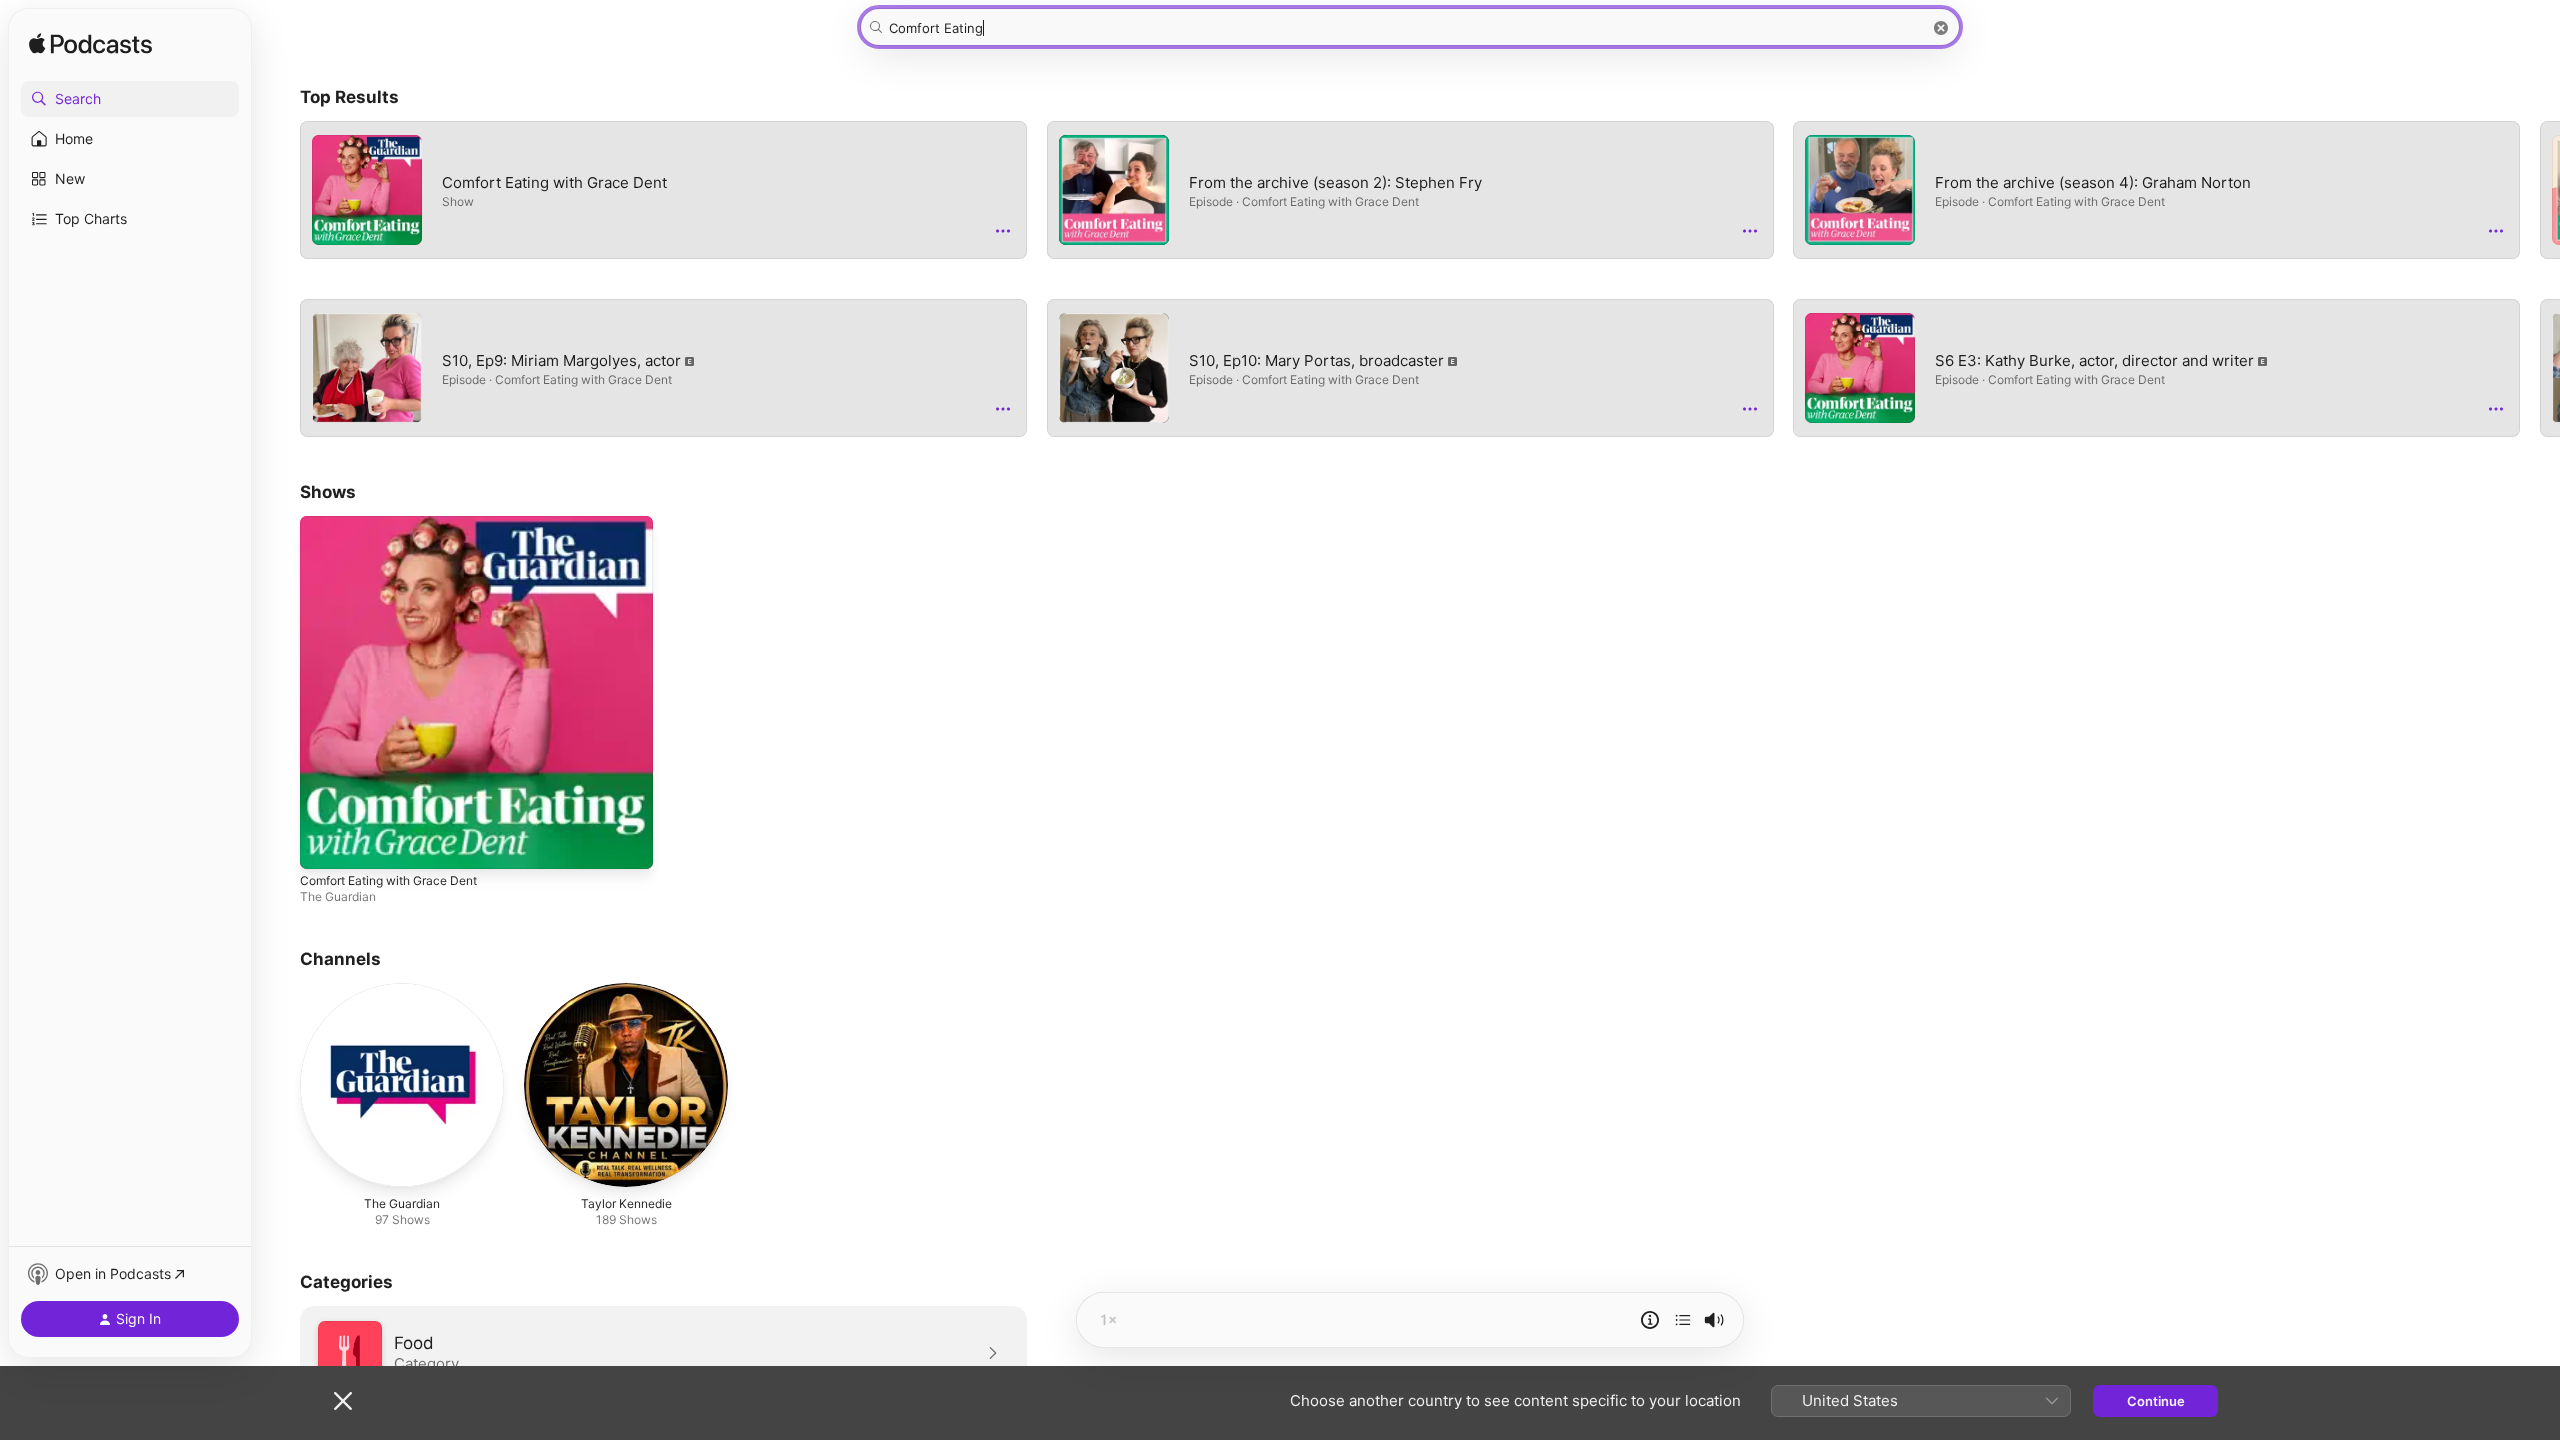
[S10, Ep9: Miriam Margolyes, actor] (367, 368)
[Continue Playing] (1683, 1320)
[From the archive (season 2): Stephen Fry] (1114, 190)
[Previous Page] (280, 279)
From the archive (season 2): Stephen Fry (1410, 190)
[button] (130, 99)
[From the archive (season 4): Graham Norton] (1860, 190)
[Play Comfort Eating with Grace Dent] (325, 844)
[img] (90, 45)
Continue (2156, 1401)
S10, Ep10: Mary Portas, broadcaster (1410, 368)
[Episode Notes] (1650, 1320)
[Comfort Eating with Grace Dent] (367, 190)
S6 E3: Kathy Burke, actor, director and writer (2156, 368)
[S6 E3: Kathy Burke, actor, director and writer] (1860, 368)
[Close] (343, 1401)
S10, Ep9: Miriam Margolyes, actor (663, 368)
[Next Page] (2540, 279)
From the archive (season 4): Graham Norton (2156, 190)
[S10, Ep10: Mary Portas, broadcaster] (1114, 368)
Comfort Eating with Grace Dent (663, 190)
